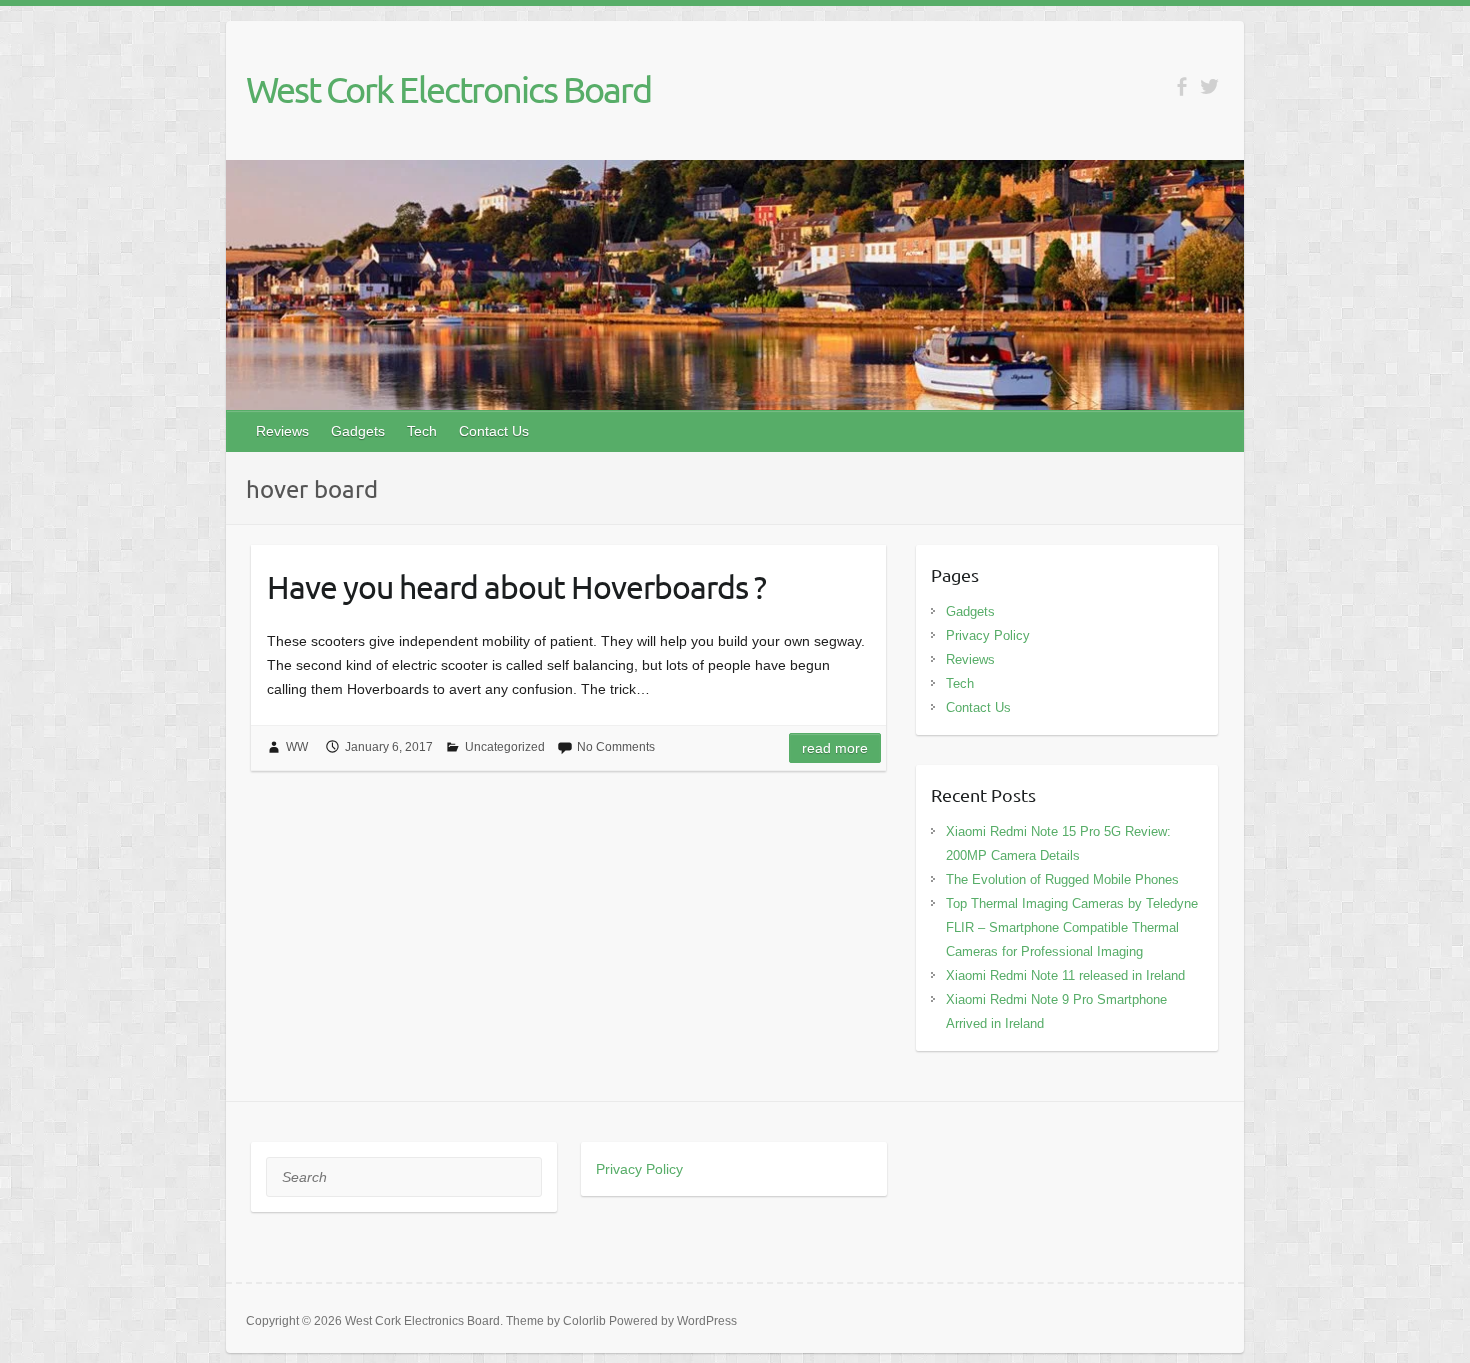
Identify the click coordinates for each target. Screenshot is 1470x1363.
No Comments (616, 747)
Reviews (282, 431)
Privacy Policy (988, 635)
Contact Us (494, 431)
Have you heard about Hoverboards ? (516, 586)
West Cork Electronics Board (448, 89)
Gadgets (358, 431)
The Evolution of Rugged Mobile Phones (1062, 879)
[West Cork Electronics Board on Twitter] (1209, 86)
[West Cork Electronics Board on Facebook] (1181, 86)
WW (297, 747)
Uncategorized (505, 747)
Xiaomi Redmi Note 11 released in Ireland (1065, 975)
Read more (835, 748)
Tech (422, 431)
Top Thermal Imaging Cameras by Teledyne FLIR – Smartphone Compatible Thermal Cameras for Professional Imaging (1072, 927)
